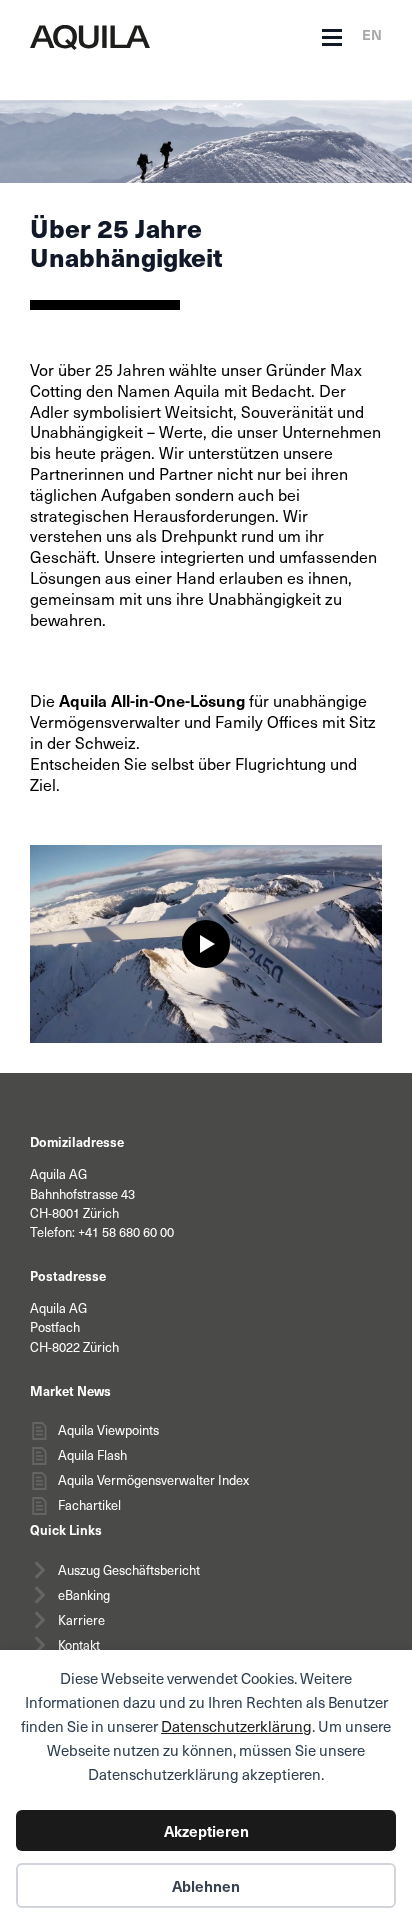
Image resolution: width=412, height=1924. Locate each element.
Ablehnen (206, 1885)
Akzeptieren (206, 1830)
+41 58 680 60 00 (126, 1232)
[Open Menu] (332, 38)
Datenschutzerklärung (236, 1726)
